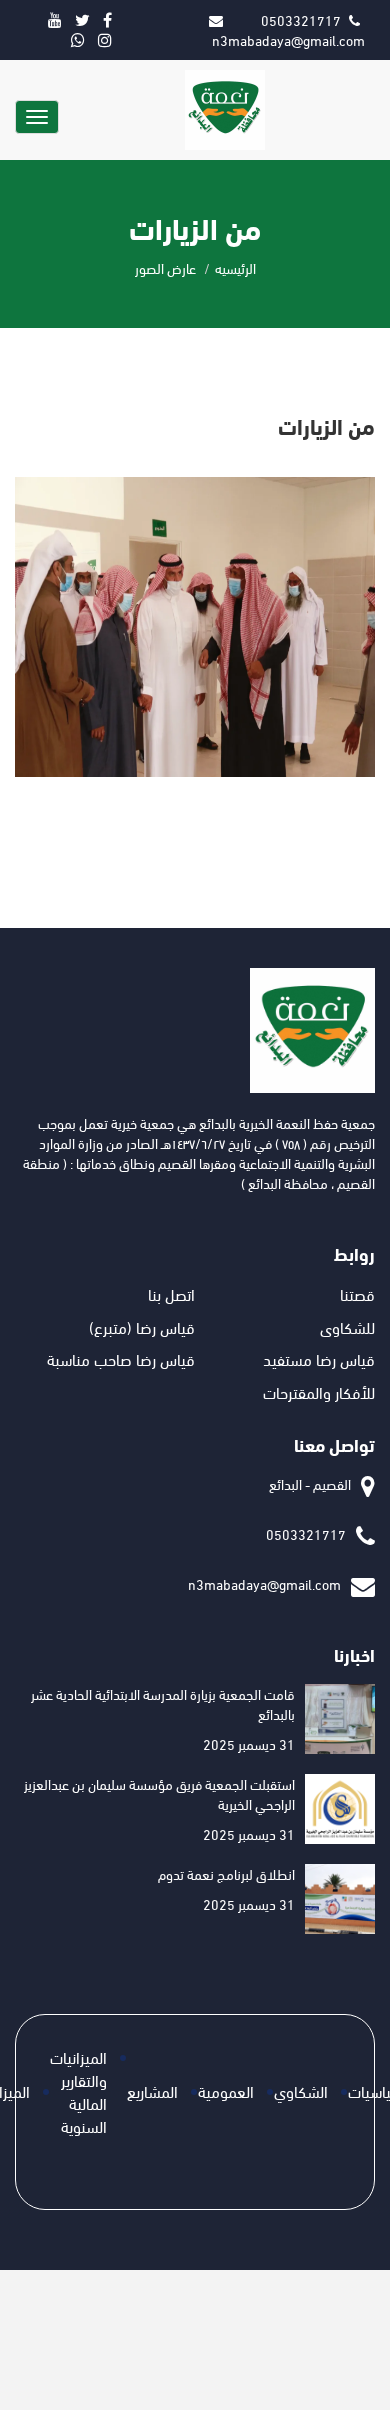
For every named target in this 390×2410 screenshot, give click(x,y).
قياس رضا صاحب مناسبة (121, 1358)
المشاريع (152, 2090)
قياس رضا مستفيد (319, 1358)
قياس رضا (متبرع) (142, 1326)
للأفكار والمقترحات (319, 1391)
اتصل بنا (171, 1293)
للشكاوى (347, 1326)
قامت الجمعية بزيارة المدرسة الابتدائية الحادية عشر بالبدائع (163, 1703)
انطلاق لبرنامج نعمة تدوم (226, 1873)
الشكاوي (301, 2090)
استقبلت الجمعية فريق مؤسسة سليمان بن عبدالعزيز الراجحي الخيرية (159, 1793)
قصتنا (357, 1293)
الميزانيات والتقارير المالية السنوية (78, 2091)
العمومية (226, 2090)
